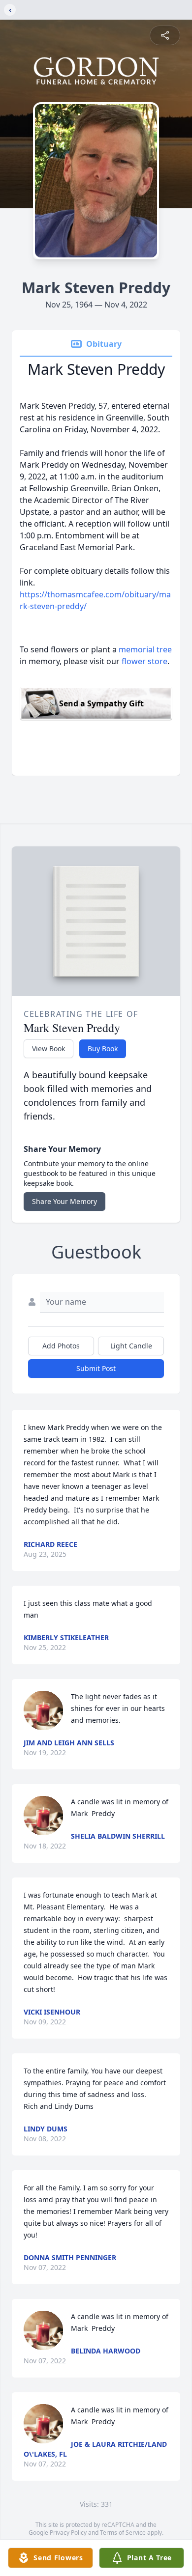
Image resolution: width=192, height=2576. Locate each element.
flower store (144, 661)
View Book (48, 1049)
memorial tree (145, 649)
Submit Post (96, 1368)
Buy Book (103, 1049)
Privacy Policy (68, 2533)
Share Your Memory (64, 1201)
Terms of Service (123, 2533)
